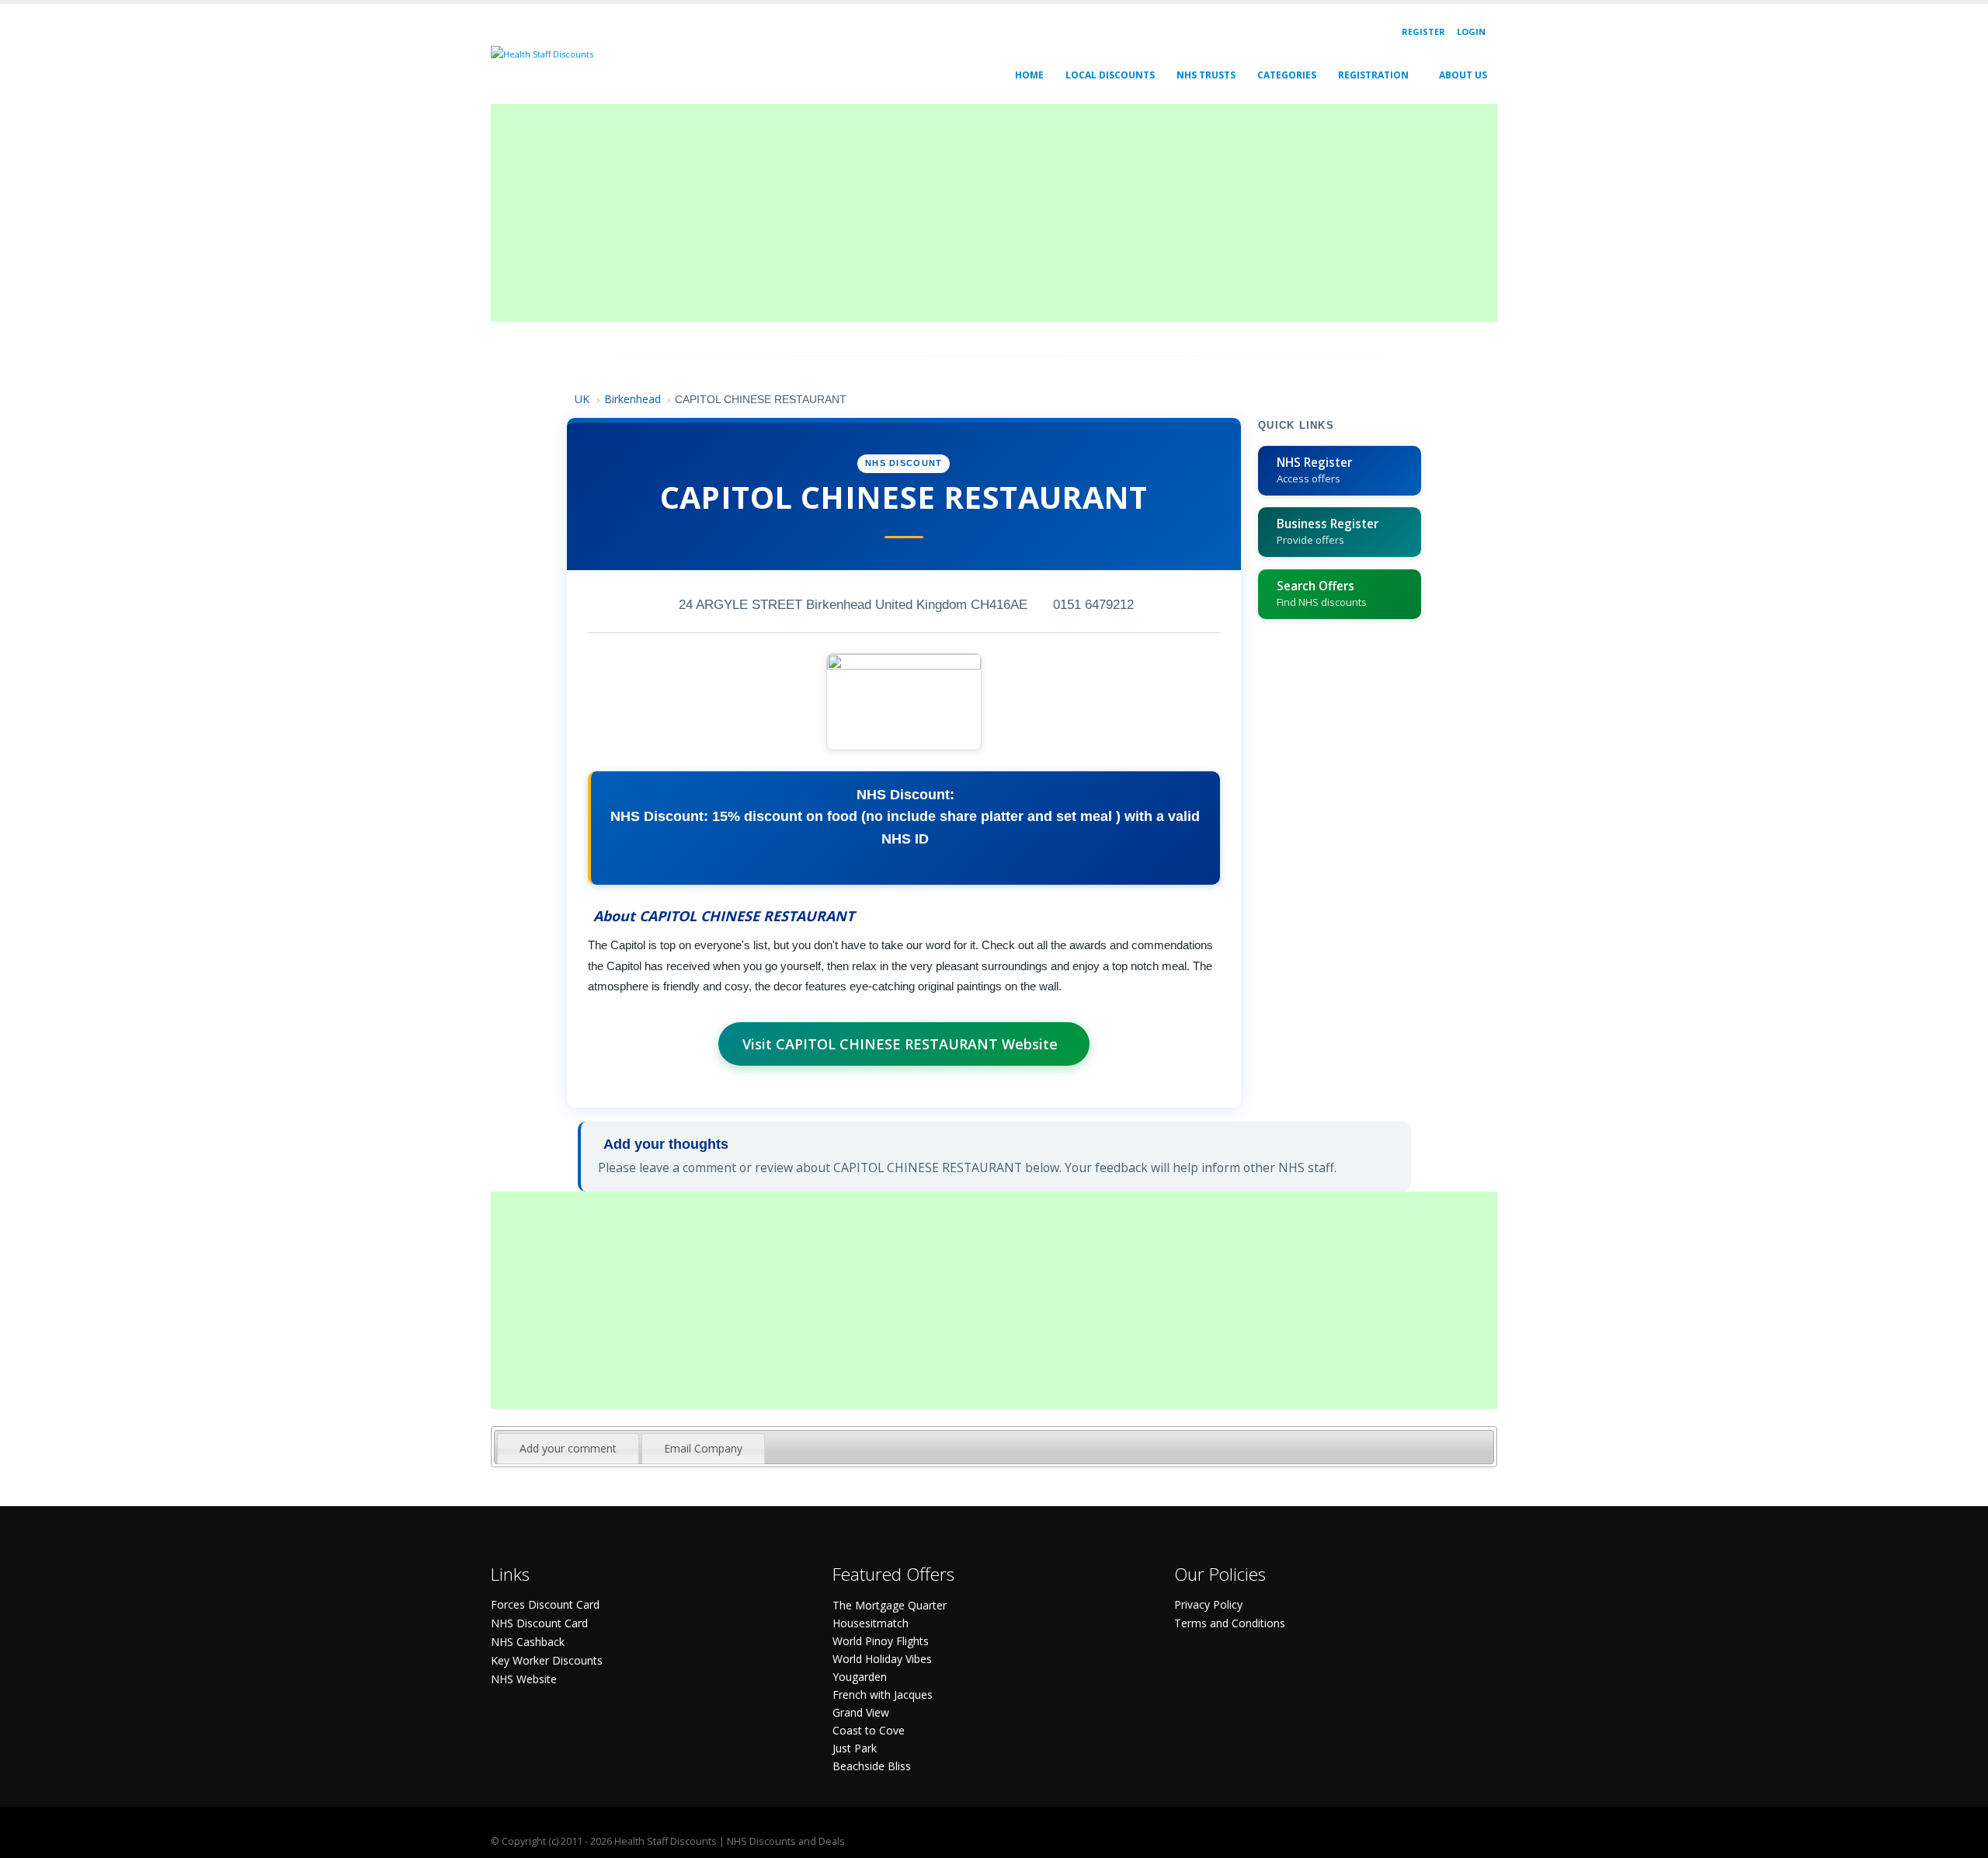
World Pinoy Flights (881, 1641)
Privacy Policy (1208, 1604)
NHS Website (524, 1679)
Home (1029, 75)
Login (1471, 31)
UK (584, 399)
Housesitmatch (871, 1623)
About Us (1463, 75)
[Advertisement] (957, 213)
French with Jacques (883, 1694)
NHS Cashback (528, 1642)
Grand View (861, 1712)
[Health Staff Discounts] (542, 53)
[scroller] (1961, 1839)
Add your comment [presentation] (568, 1448)
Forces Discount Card (545, 1604)
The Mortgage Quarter (890, 1605)
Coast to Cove (869, 1730)
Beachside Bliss (872, 1766)
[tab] (568, 1449)
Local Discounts (1110, 75)
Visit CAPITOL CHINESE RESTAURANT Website (900, 1044)
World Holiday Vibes (882, 1659)
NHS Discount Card (539, 1623)
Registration (1373, 75)
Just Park (855, 1748)
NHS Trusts (1206, 75)
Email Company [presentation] (703, 1448)
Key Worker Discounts (547, 1660)
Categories (1287, 75)
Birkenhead (633, 399)
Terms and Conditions (1230, 1623)
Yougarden (860, 1677)
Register (1423, 31)
